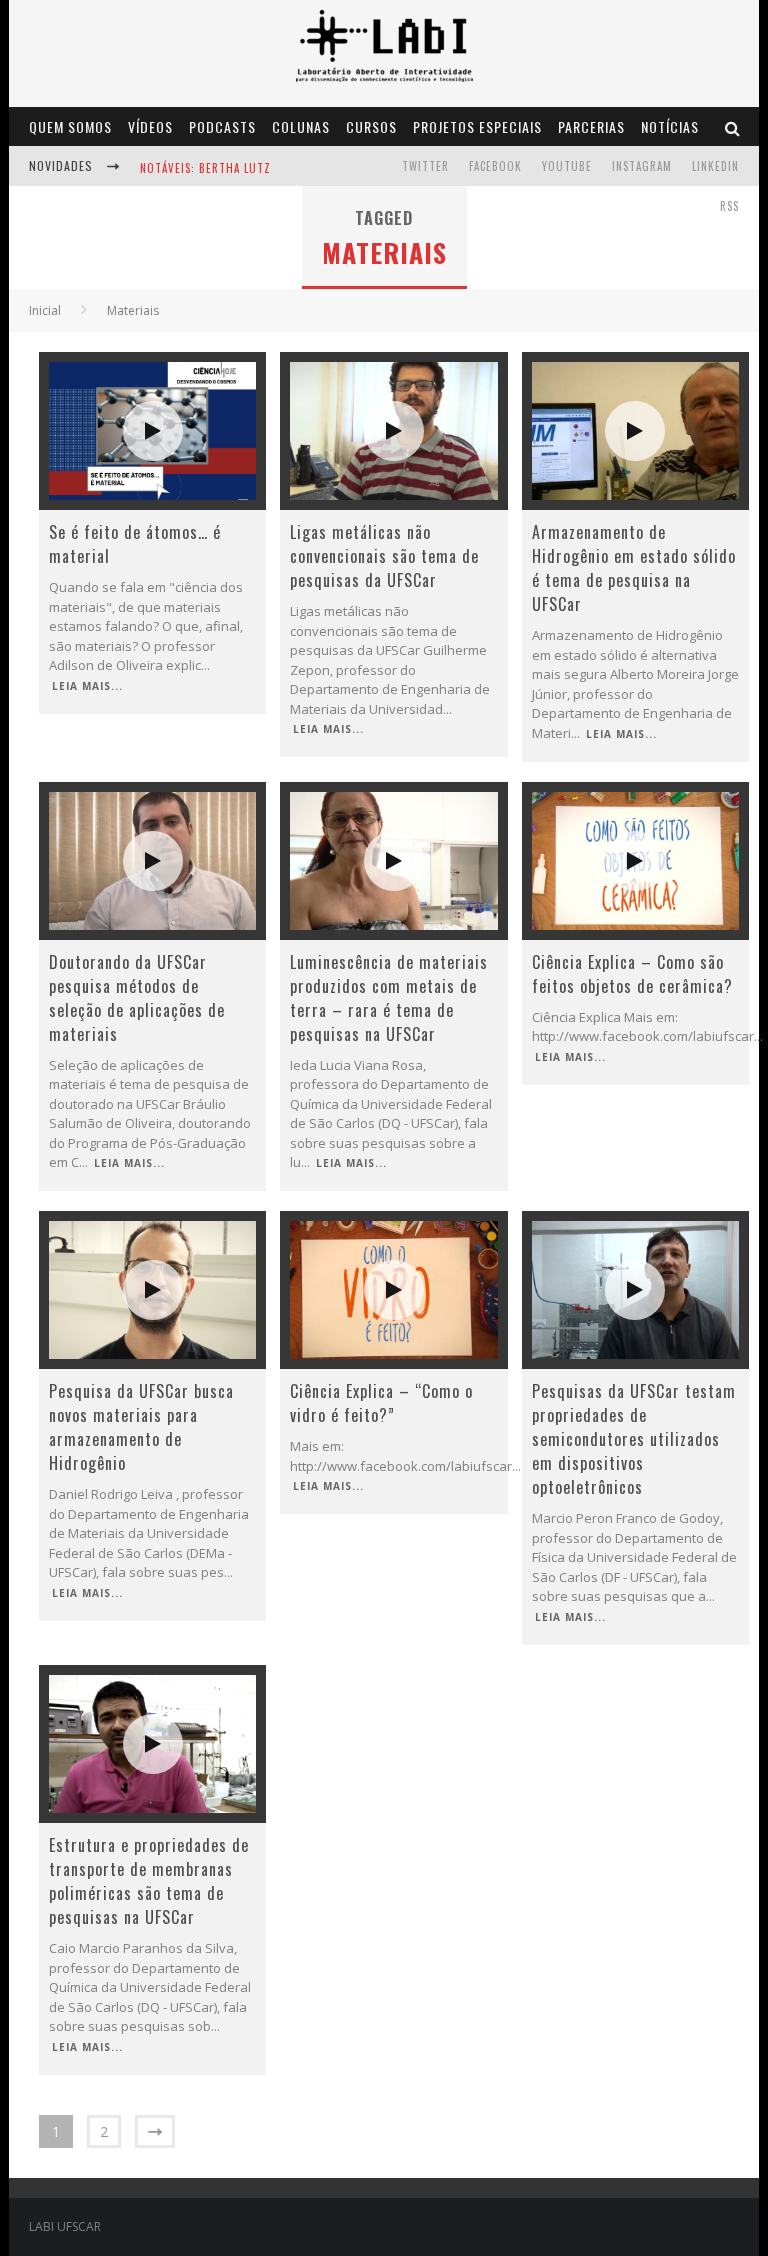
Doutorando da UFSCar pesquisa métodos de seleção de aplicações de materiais (137, 998)
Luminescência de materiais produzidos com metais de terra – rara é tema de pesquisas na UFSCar (389, 998)
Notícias (670, 126)
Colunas (301, 126)
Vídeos (150, 126)
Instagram (642, 166)
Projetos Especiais (477, 126)
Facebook (495, 166)
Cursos (371, 126)
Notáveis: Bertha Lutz (205, 168)
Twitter (425, 166)
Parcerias (591, 126)
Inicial (45, 310)
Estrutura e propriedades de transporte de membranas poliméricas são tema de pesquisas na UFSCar (149, 1881)
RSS (729, 206)
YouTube (567, 166)
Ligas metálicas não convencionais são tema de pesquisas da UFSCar (384, 556)
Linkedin (715, 166)
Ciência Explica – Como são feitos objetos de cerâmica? (632, 974)
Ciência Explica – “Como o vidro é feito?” (381, 1403)
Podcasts (222, 126)
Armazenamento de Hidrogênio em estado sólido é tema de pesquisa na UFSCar (634, 568)
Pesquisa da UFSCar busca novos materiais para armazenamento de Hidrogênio (141, 1427)
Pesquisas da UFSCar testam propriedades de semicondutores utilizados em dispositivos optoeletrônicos (634, 1439)
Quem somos (70, 126)
